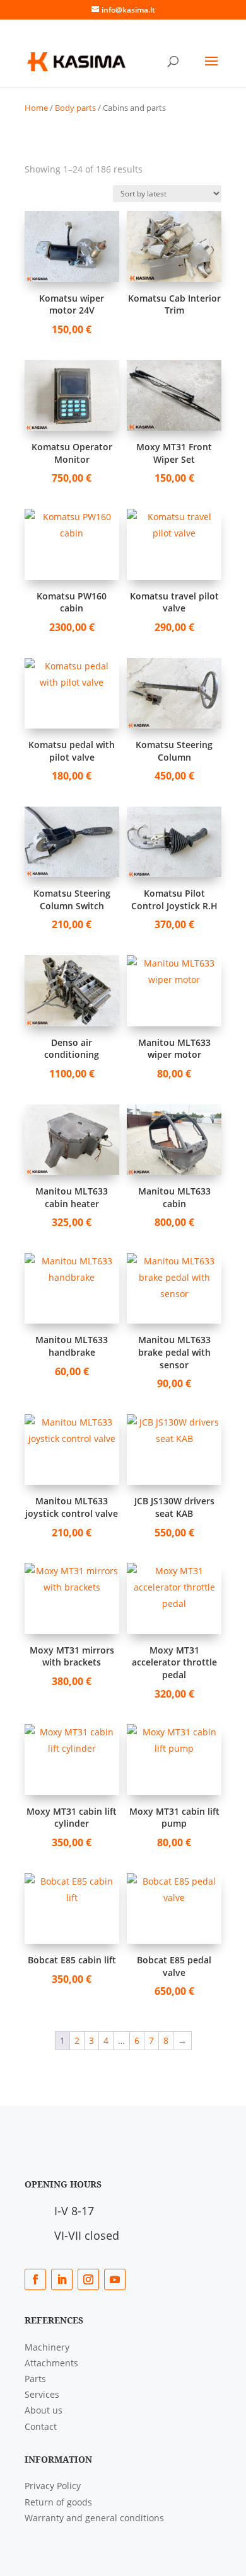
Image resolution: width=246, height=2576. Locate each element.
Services (42, 2394)
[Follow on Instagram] (88, 2279)
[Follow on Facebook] (35, 2279)
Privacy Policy (53, 2486)
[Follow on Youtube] (115, 2279)
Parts (35, 2379)
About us (44, 2410)
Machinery (47, 2347)
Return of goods (58, 2502)
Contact (41, 2426)
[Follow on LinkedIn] (62, 2279)
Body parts (75, 108)
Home (36, 108)
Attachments (51, 2363)
